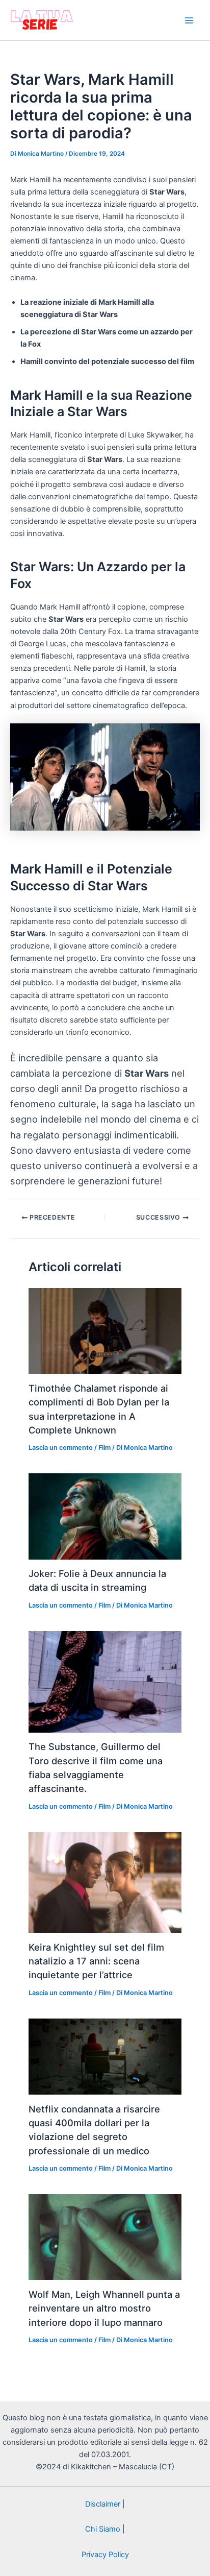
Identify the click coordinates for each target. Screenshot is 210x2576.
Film (104, 1448)
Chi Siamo (103, 2529)
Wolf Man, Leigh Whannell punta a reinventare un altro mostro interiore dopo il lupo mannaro (104, 2308)
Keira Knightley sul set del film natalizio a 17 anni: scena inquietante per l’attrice (96, 1961)
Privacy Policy (105, 2555)
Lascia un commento (61, 1448)
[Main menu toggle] (189, 20)
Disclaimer (103, 2504)
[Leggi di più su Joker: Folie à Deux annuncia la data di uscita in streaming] (105, 1516)
